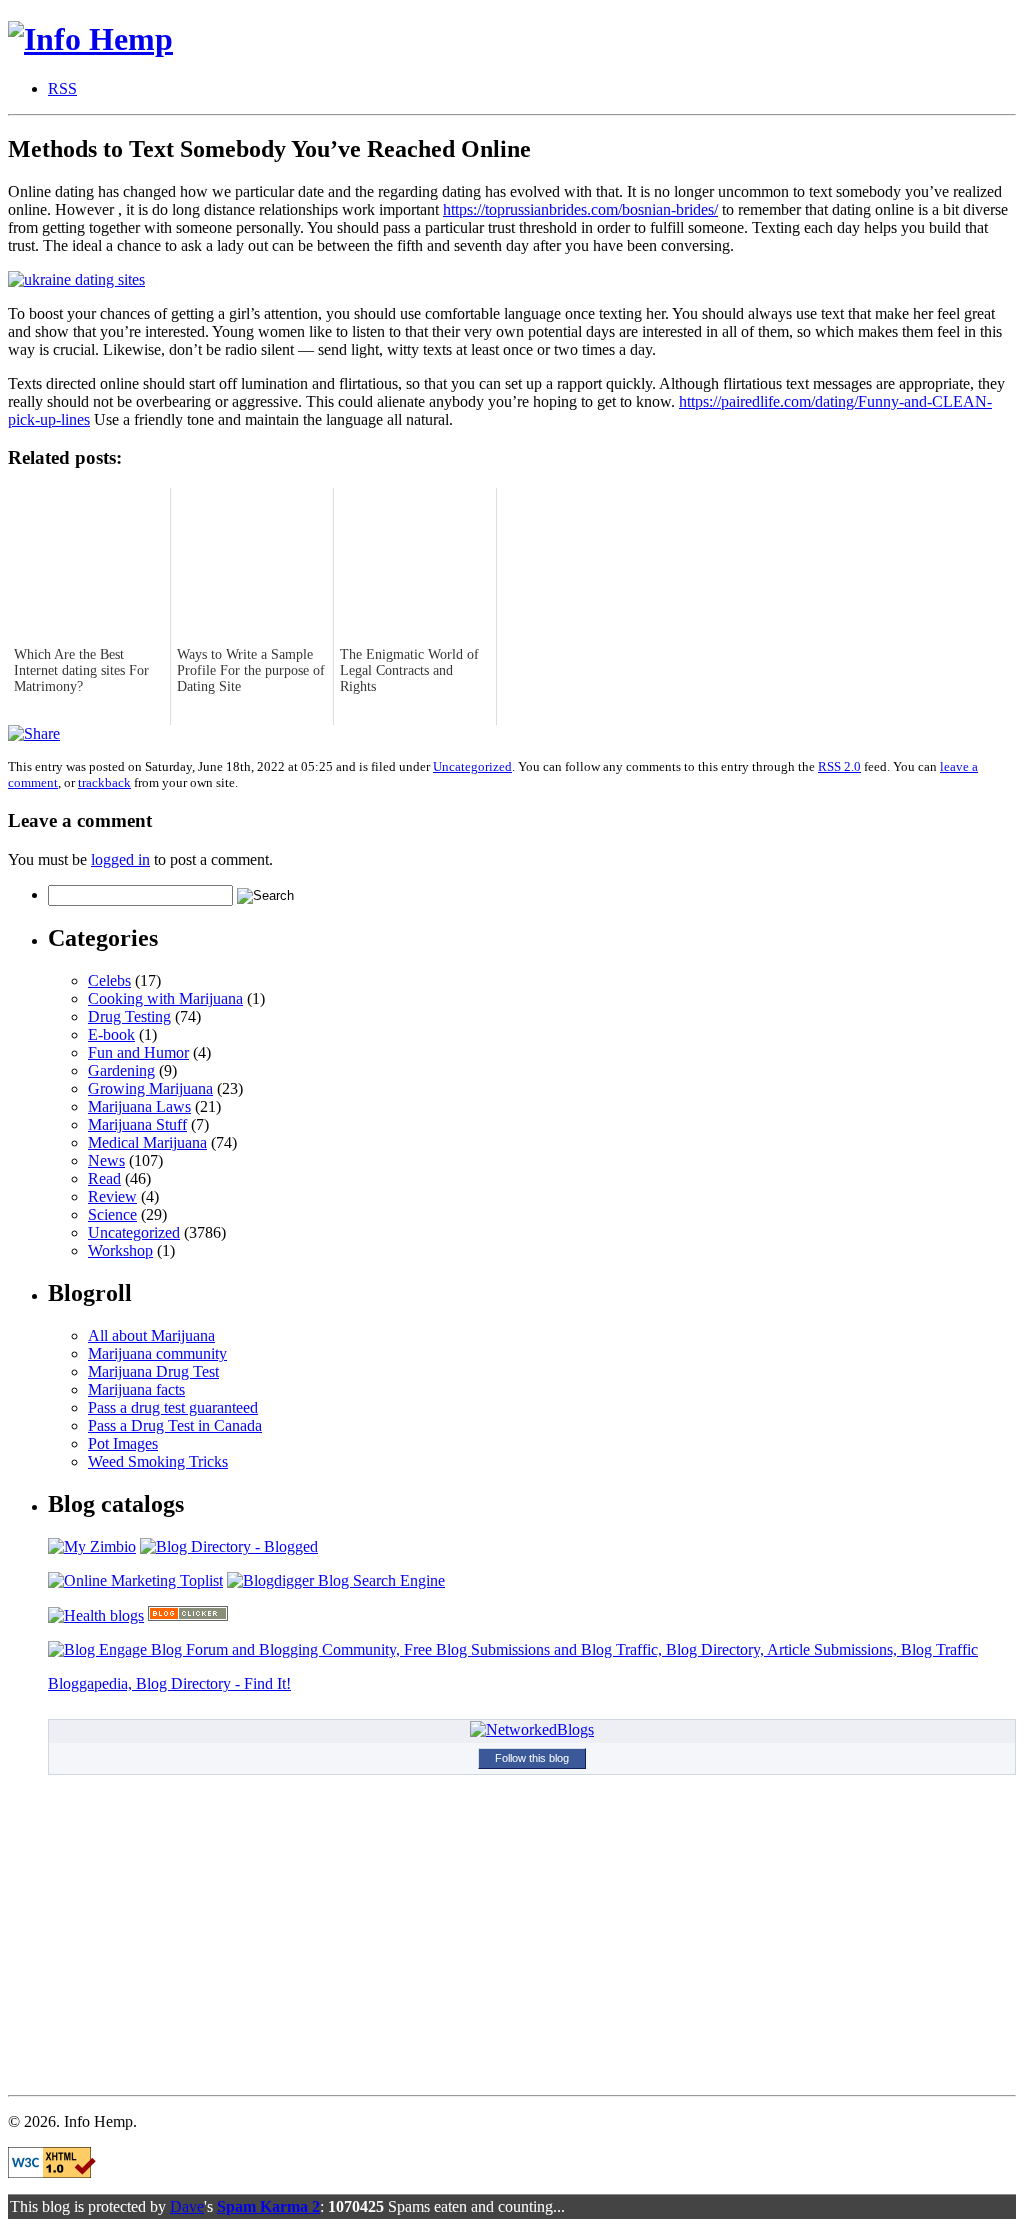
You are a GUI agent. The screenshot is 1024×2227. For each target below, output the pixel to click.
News (106, 1160)
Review (112, 1196)
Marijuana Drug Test (153, 1371)
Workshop (120, 1250)
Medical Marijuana (147, 1142)
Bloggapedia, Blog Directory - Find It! (169, 1683)
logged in (120, 859)
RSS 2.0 (839, 766)
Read (104, 1178)
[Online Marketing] (135, 1580)
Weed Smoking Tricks (158, 1461)
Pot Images (123, 1443)
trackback (104, 782)
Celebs (109, 980)
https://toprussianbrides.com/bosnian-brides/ (580, 209)
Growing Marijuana (150, 1088)
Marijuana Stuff (137, 1124)
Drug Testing (129, 1016)
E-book (111, 1034)
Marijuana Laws (139, 1106)
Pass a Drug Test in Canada (175, 1425)
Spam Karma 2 (268, 2206)
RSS (62, 88)
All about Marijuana (151, 1335)
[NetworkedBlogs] (532, 1729)
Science (112, 1214)
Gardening (121, 1070)
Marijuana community (157, 1353)
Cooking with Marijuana (165, 998)
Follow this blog (532, 1758)
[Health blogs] (96, 1615)
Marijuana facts (136, 1389)
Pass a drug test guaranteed (173, 1407)
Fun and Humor (138, 1052)
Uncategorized (472, 766)
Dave (187, 2206)
